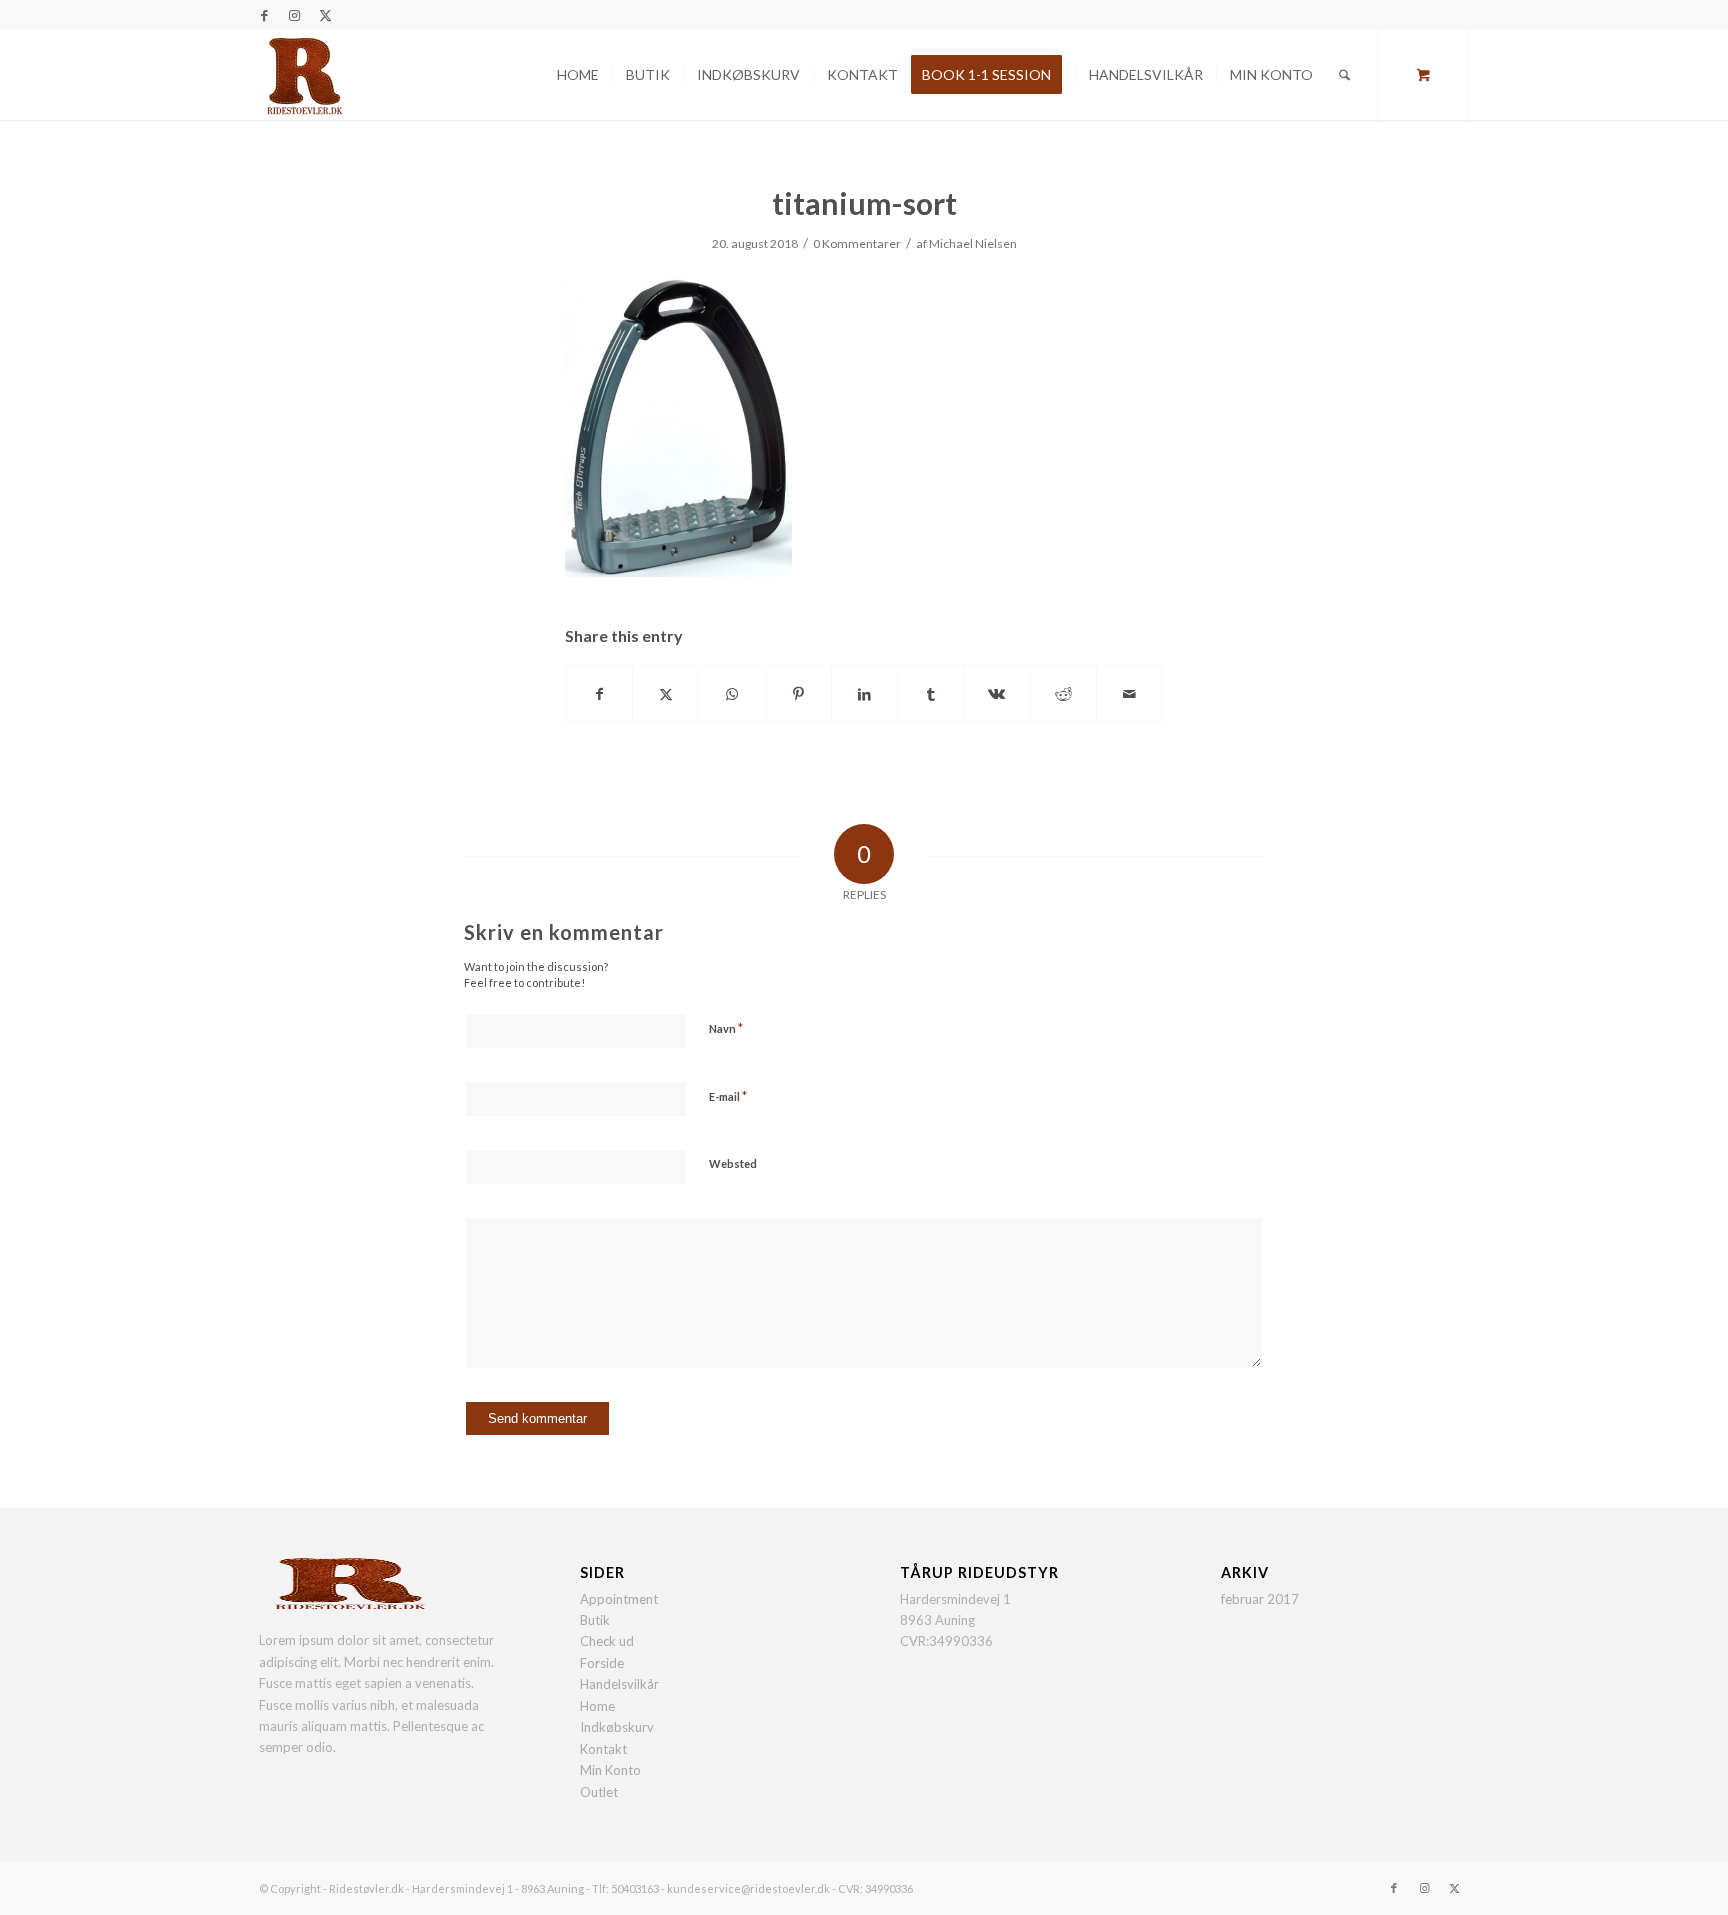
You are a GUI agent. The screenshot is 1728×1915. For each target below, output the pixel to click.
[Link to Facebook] (264, 15)
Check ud (607, 1641)
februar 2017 (1260, 1599)
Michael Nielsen (973, 243)
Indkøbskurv (617, 1727)
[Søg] (1344, 75)
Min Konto (610, 1770)
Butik (595, 1620)
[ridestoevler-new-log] (304, 75)
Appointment (619, 1599)
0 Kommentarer (857, 243)
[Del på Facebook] (599, 694)
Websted (733, 1163)
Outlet (599, 1792)
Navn (726, 1028)
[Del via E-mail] (1129, 694)
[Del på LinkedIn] (864, 694)
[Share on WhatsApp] (731, 694)
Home (597, 1706)
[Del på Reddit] (1063, 694)
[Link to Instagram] (294, 15)
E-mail (728, 1096)
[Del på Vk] (996, 694)
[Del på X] (665, 694)
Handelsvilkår (619, 1684)
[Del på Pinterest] (798, 694)
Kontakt (603, 1749)
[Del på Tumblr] (930, 694)
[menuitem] (578, 75)
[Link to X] (325, 15)
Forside (602, 1663)
